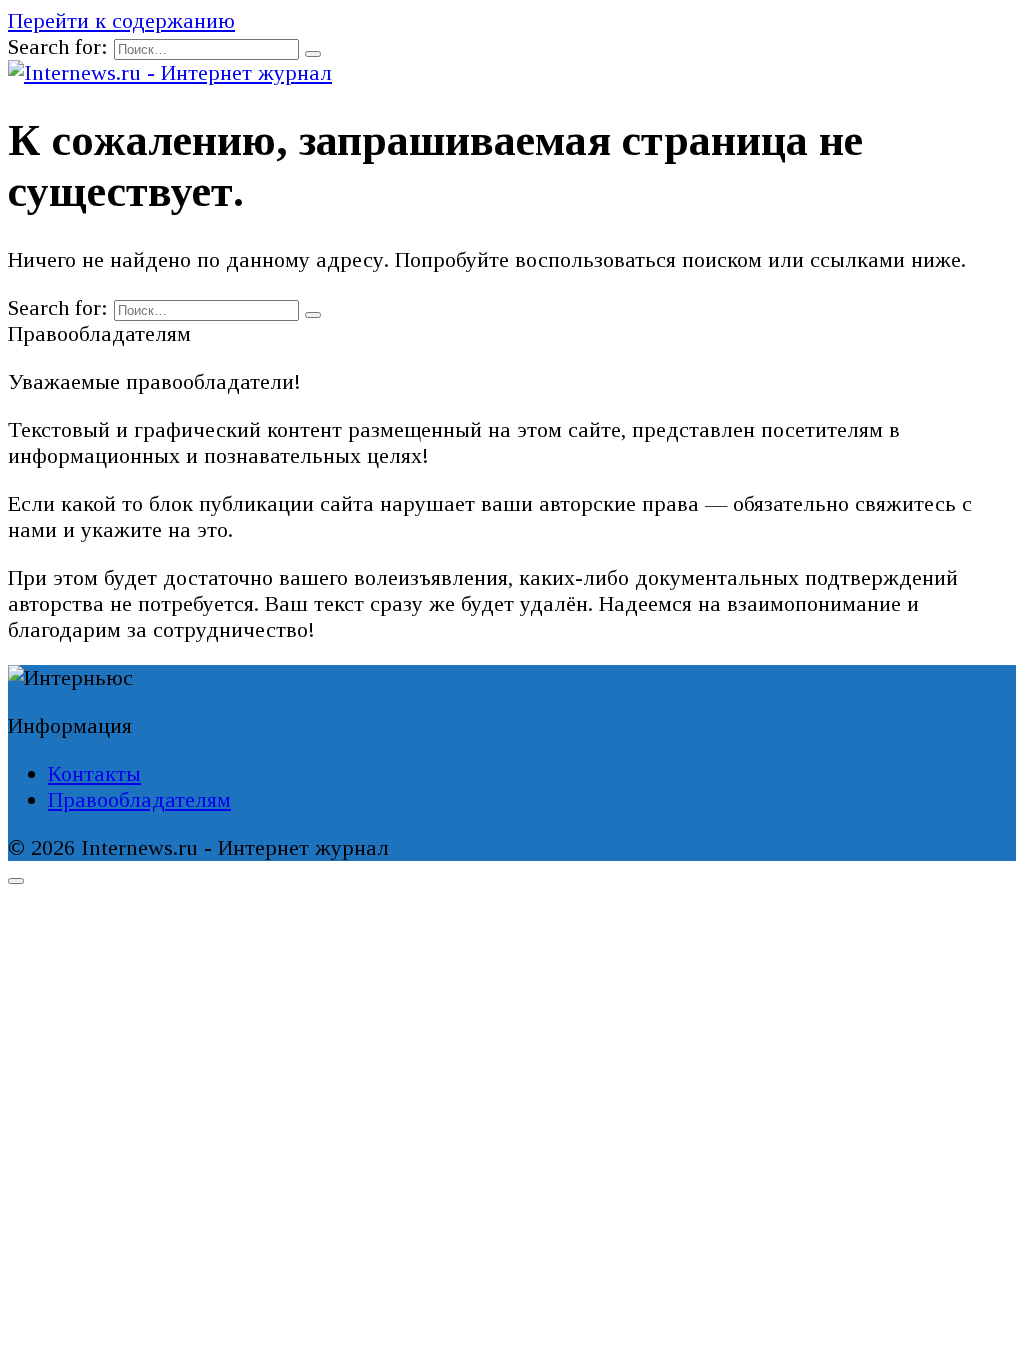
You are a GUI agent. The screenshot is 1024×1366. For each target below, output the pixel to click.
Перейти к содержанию (121, 20)
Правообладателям (139, 799)
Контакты (94, 773)
